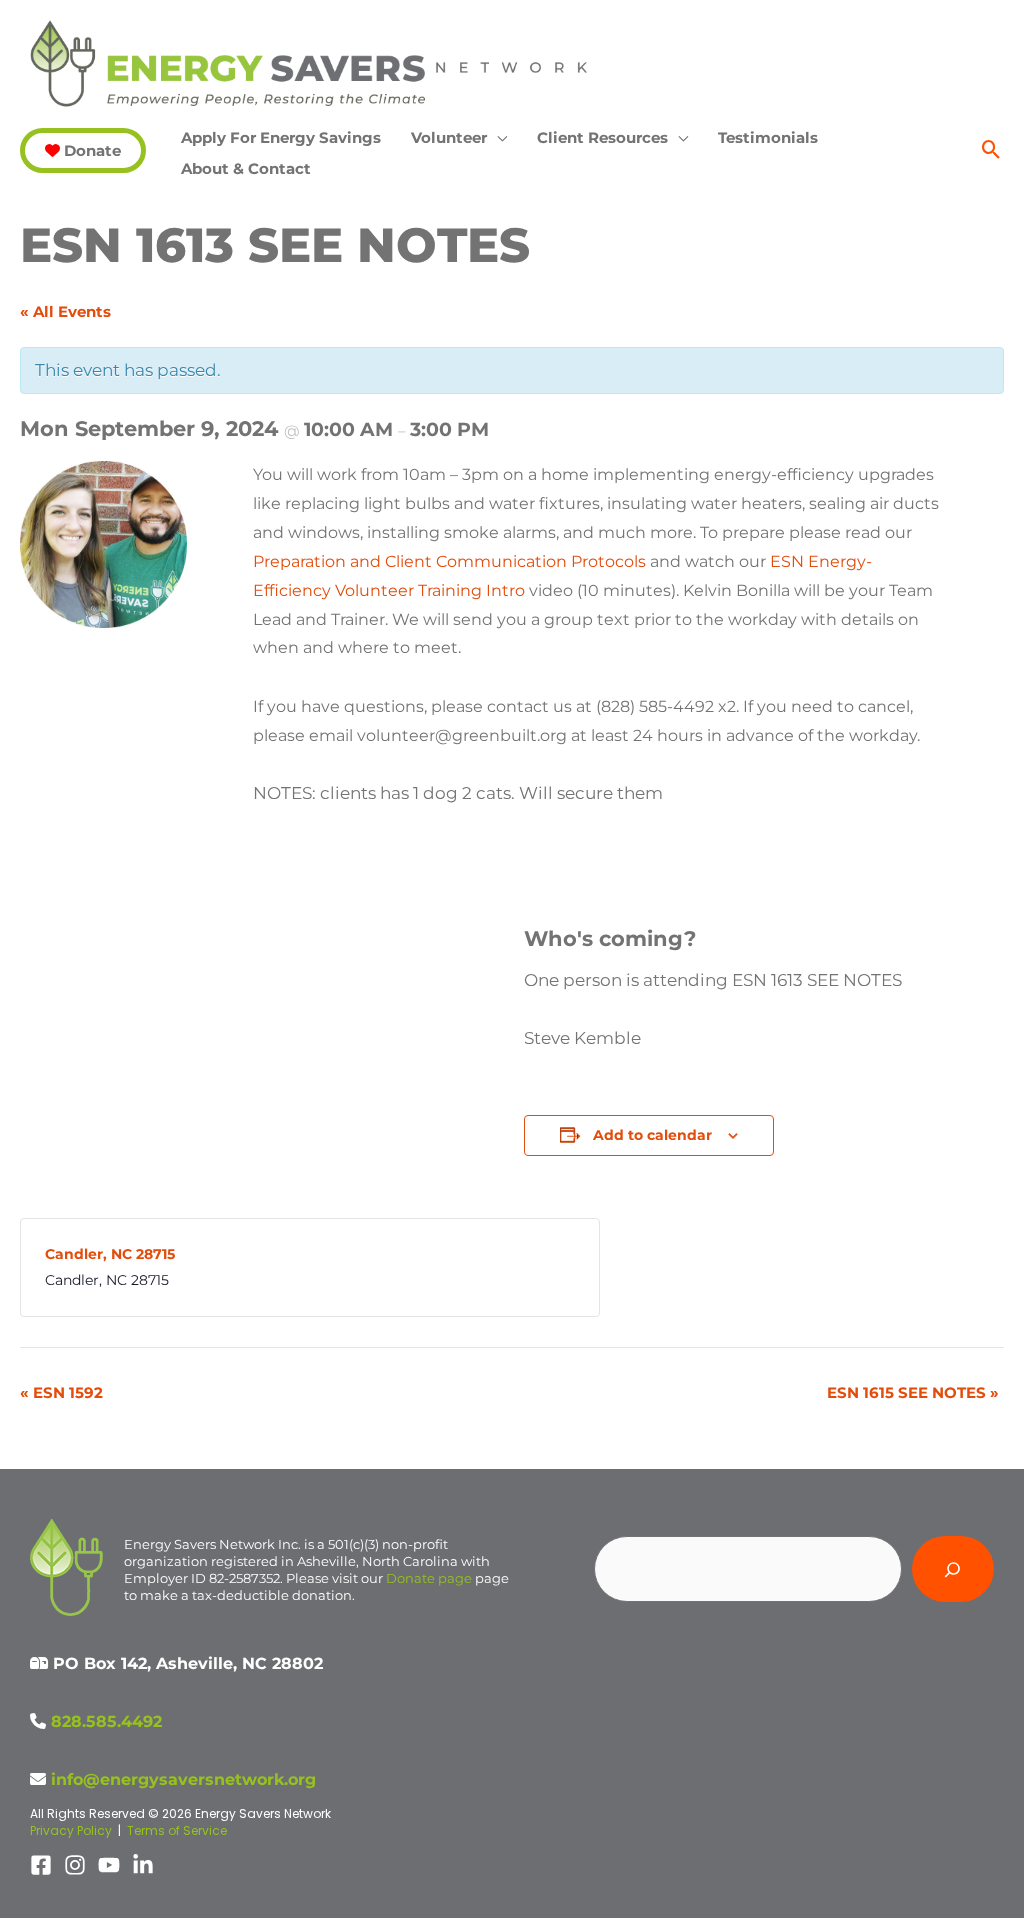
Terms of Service (177, 1830)
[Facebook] (41, 1865)
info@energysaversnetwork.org (183, 1779)
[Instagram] (75, 1865)
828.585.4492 (106, 1721)
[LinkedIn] (143, 1865)
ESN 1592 (61, 1392)
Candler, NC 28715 (110, 1254)
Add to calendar (652, 1135)
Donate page (429, 1578)
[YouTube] (109, 1865)
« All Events (65, 311)
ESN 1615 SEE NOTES (913, 1392)
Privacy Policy (71, 1830)
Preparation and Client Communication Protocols (449, 561)
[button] (83, 150)
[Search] (953, 1569)
